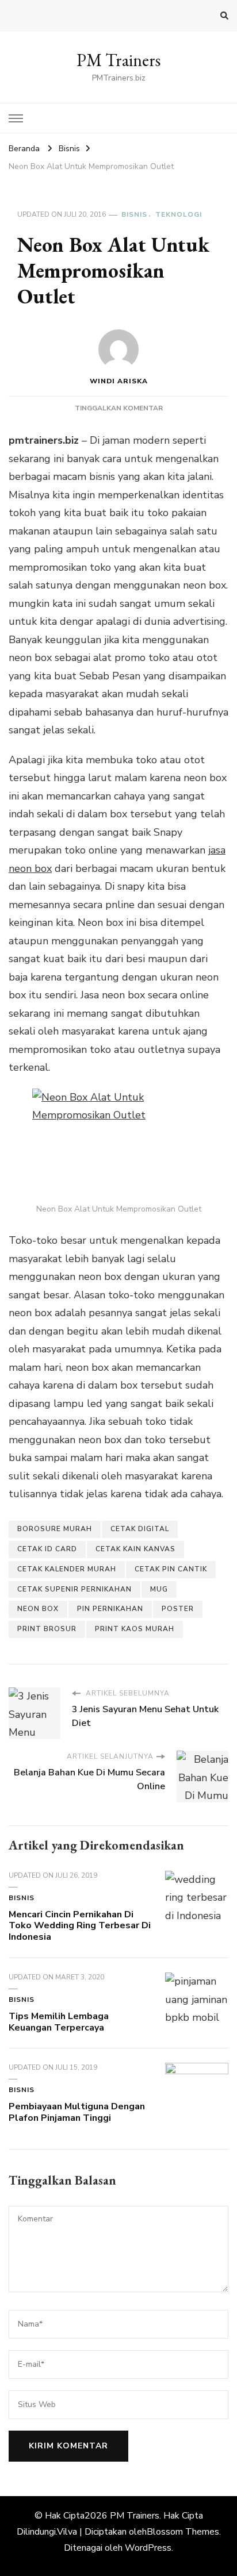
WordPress (148, 2548)
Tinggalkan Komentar (119, 408)
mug (159, 1589)
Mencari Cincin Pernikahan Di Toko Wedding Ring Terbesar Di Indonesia (80, 1926)
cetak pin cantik (171, 1569)
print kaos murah (135, 1629)
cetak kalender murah (67, 1569)
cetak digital (140, 1529)
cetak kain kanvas (135, 1549)
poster (178, 1609)
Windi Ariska (119, 381)
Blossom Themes (183, 2532)
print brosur (47, 1629)
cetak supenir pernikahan (74, 1589)
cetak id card (47, 1549)
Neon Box (38, 1609)
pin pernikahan (110, 1609)
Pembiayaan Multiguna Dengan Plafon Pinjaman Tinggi (77, 2112)
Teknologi (179, 214)
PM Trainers (118, 60)
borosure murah (55, 1529)
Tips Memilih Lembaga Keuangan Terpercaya (59, 2022)
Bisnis (134, 214)
